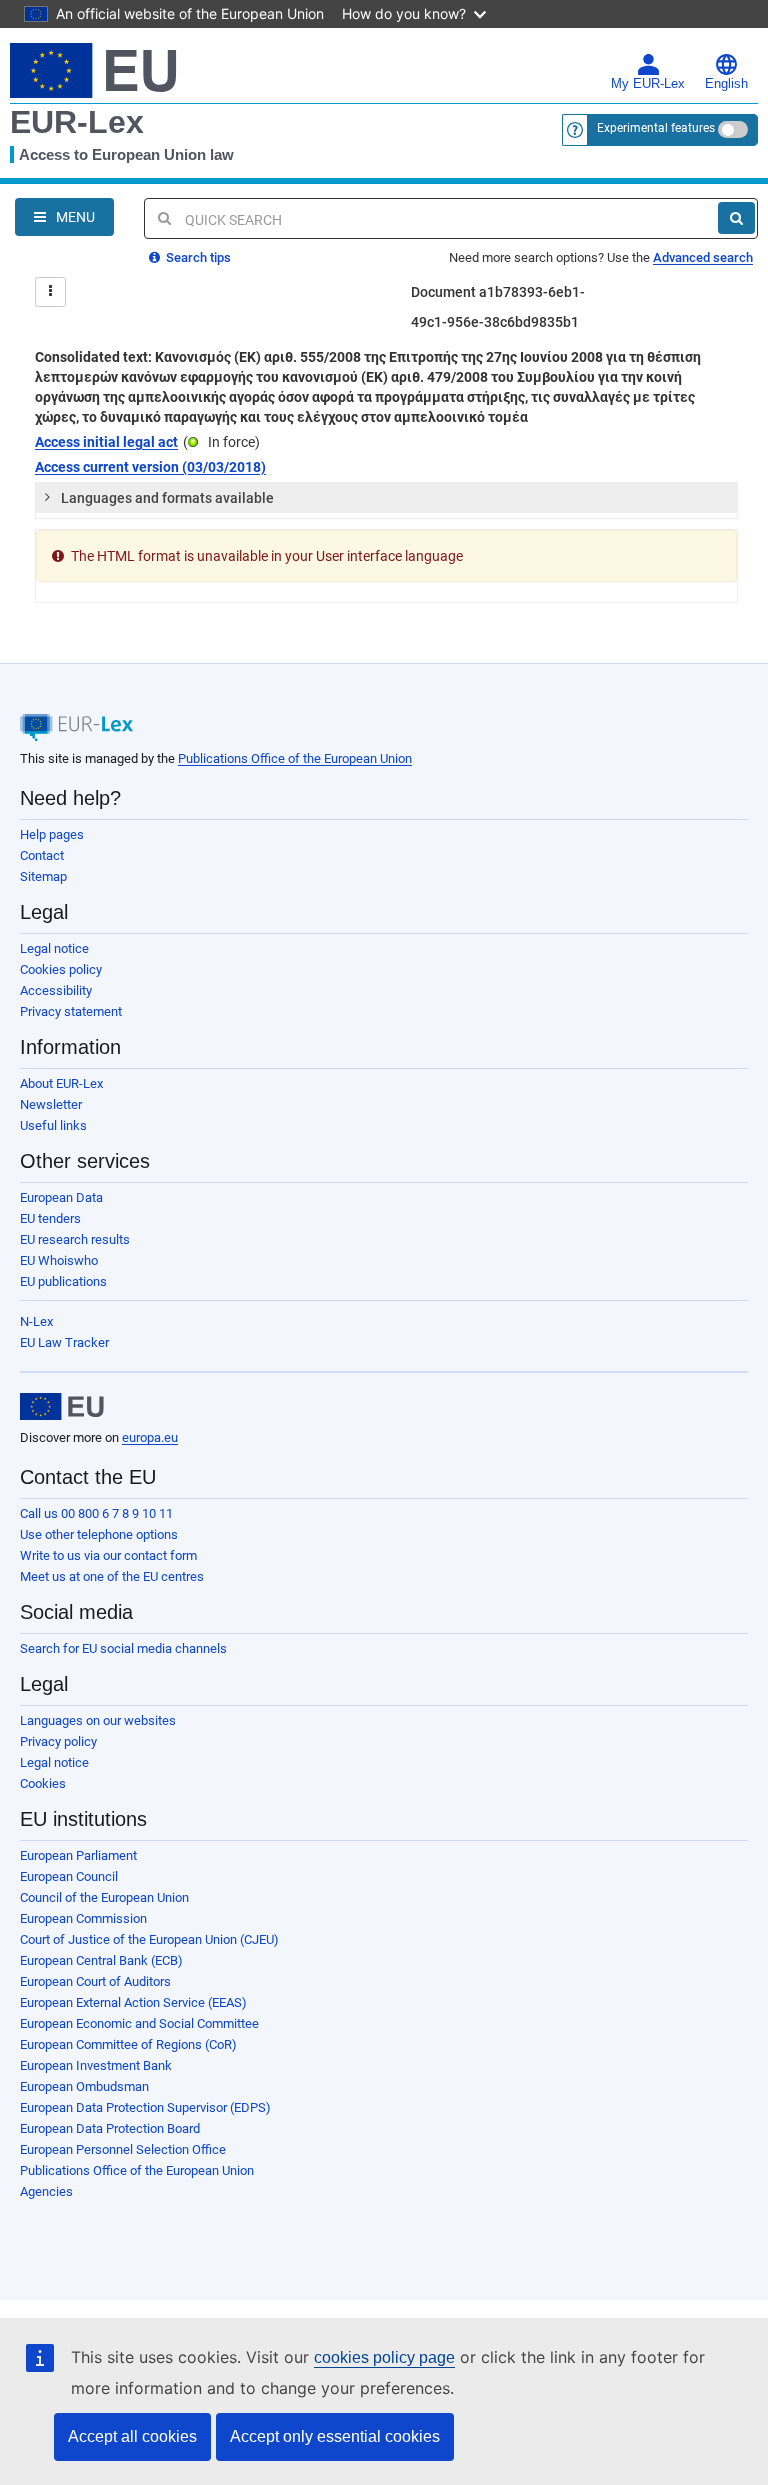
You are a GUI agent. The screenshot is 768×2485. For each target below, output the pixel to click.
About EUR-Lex (61, 1083)
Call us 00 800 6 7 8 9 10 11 (96, 1513)
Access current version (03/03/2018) (150, 467)
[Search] (736, 218)
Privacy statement (71, 1011)
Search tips (197, 257)
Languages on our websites (98, 1720)
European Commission (83, 1918)
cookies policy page (384, 2357)
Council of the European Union (104, 1897)
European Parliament (78, 1855)
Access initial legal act (106, 442)
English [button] (726, 84)
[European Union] (62, 1407)
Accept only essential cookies (335, 2436)
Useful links (53, 1125)
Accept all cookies (132, 2436)
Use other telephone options (99, 1534)
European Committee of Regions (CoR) (128, 2044)
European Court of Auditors (95, 1981)
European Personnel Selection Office (123, 2149)
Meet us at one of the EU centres (112, 1576)
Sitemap (43, 876)
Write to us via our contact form (108, 1555)
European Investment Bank (96, 2065)
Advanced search (703, 257)
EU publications (63, 1281)
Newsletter (51, 1104)
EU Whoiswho (59, 1260)
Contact (42, 855)
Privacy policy (58, 1741)
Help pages (52, 834)
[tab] (386, 498)
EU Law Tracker (64, 1342)
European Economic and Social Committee (139, 2023)
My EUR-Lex (648, 84)
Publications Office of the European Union (295, 758)
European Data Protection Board (110, 2128)
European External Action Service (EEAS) (133, 2002)
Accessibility (56, 990)
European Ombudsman (84, 2086)
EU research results (75, 1239)
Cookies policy (61, 969)
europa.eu (150, 1437)
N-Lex (36, 1321)
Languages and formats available (167, 498)
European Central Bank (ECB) (101, 1960)
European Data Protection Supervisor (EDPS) (145, 2107)
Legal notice (54, 948)
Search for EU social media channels (123, 1648)
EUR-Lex (77, 122)
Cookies (43, 1783)
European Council (69, 1876)
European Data (61, 1197)
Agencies (46, 2191)
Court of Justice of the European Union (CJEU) (149, 1939)
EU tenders (50, 1218)
